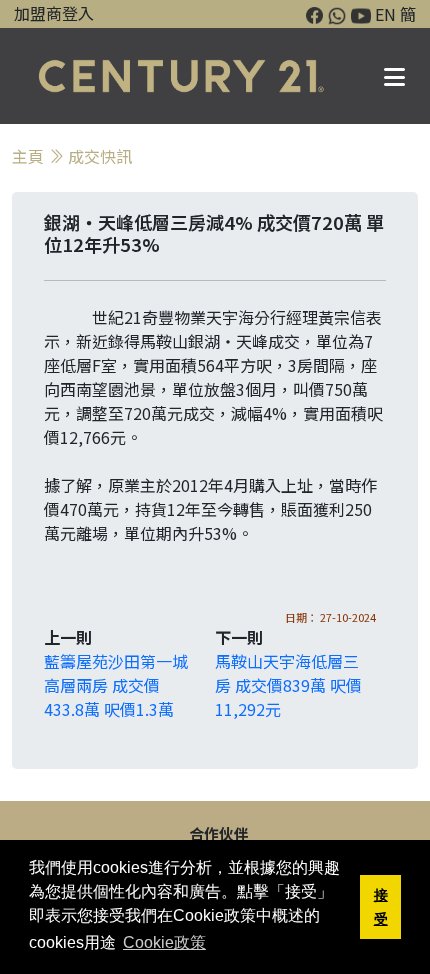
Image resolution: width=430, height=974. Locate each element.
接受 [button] (381, 907)
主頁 (28, 156)
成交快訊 (100, 156)
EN (385, 14)
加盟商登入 (54, 13)
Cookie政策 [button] (164, 942)
